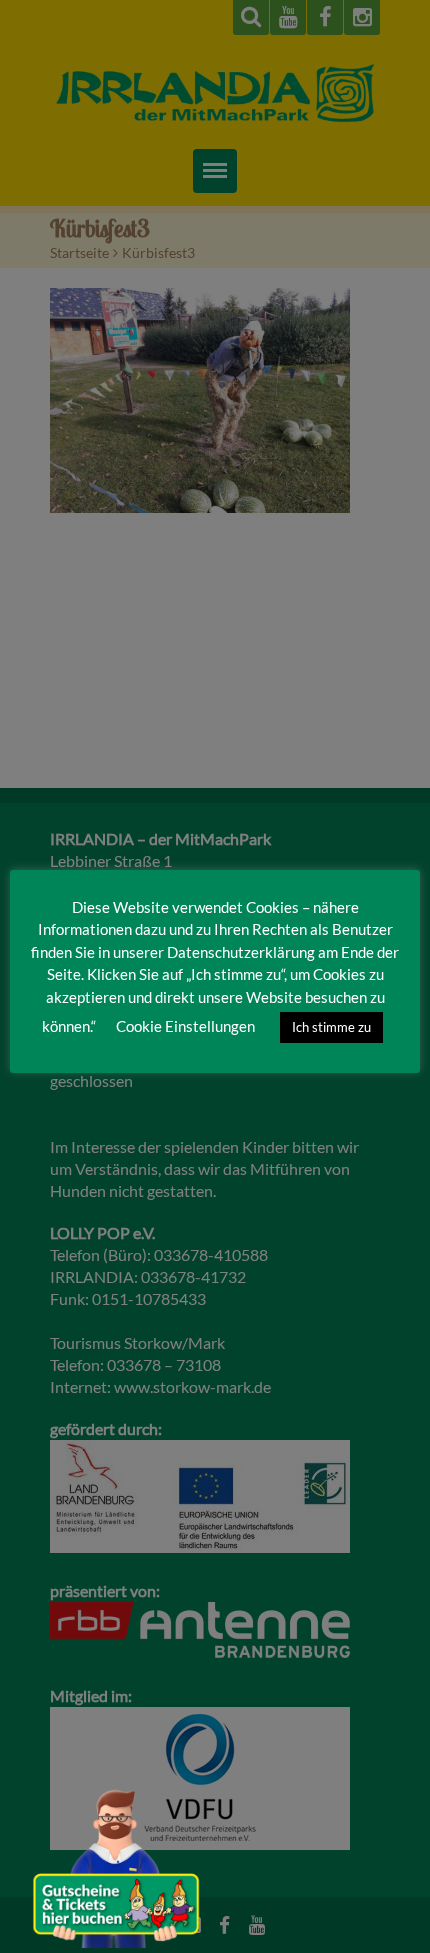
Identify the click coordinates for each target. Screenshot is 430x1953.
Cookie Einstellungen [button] (185, 1026)
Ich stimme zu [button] (331, 1027)
